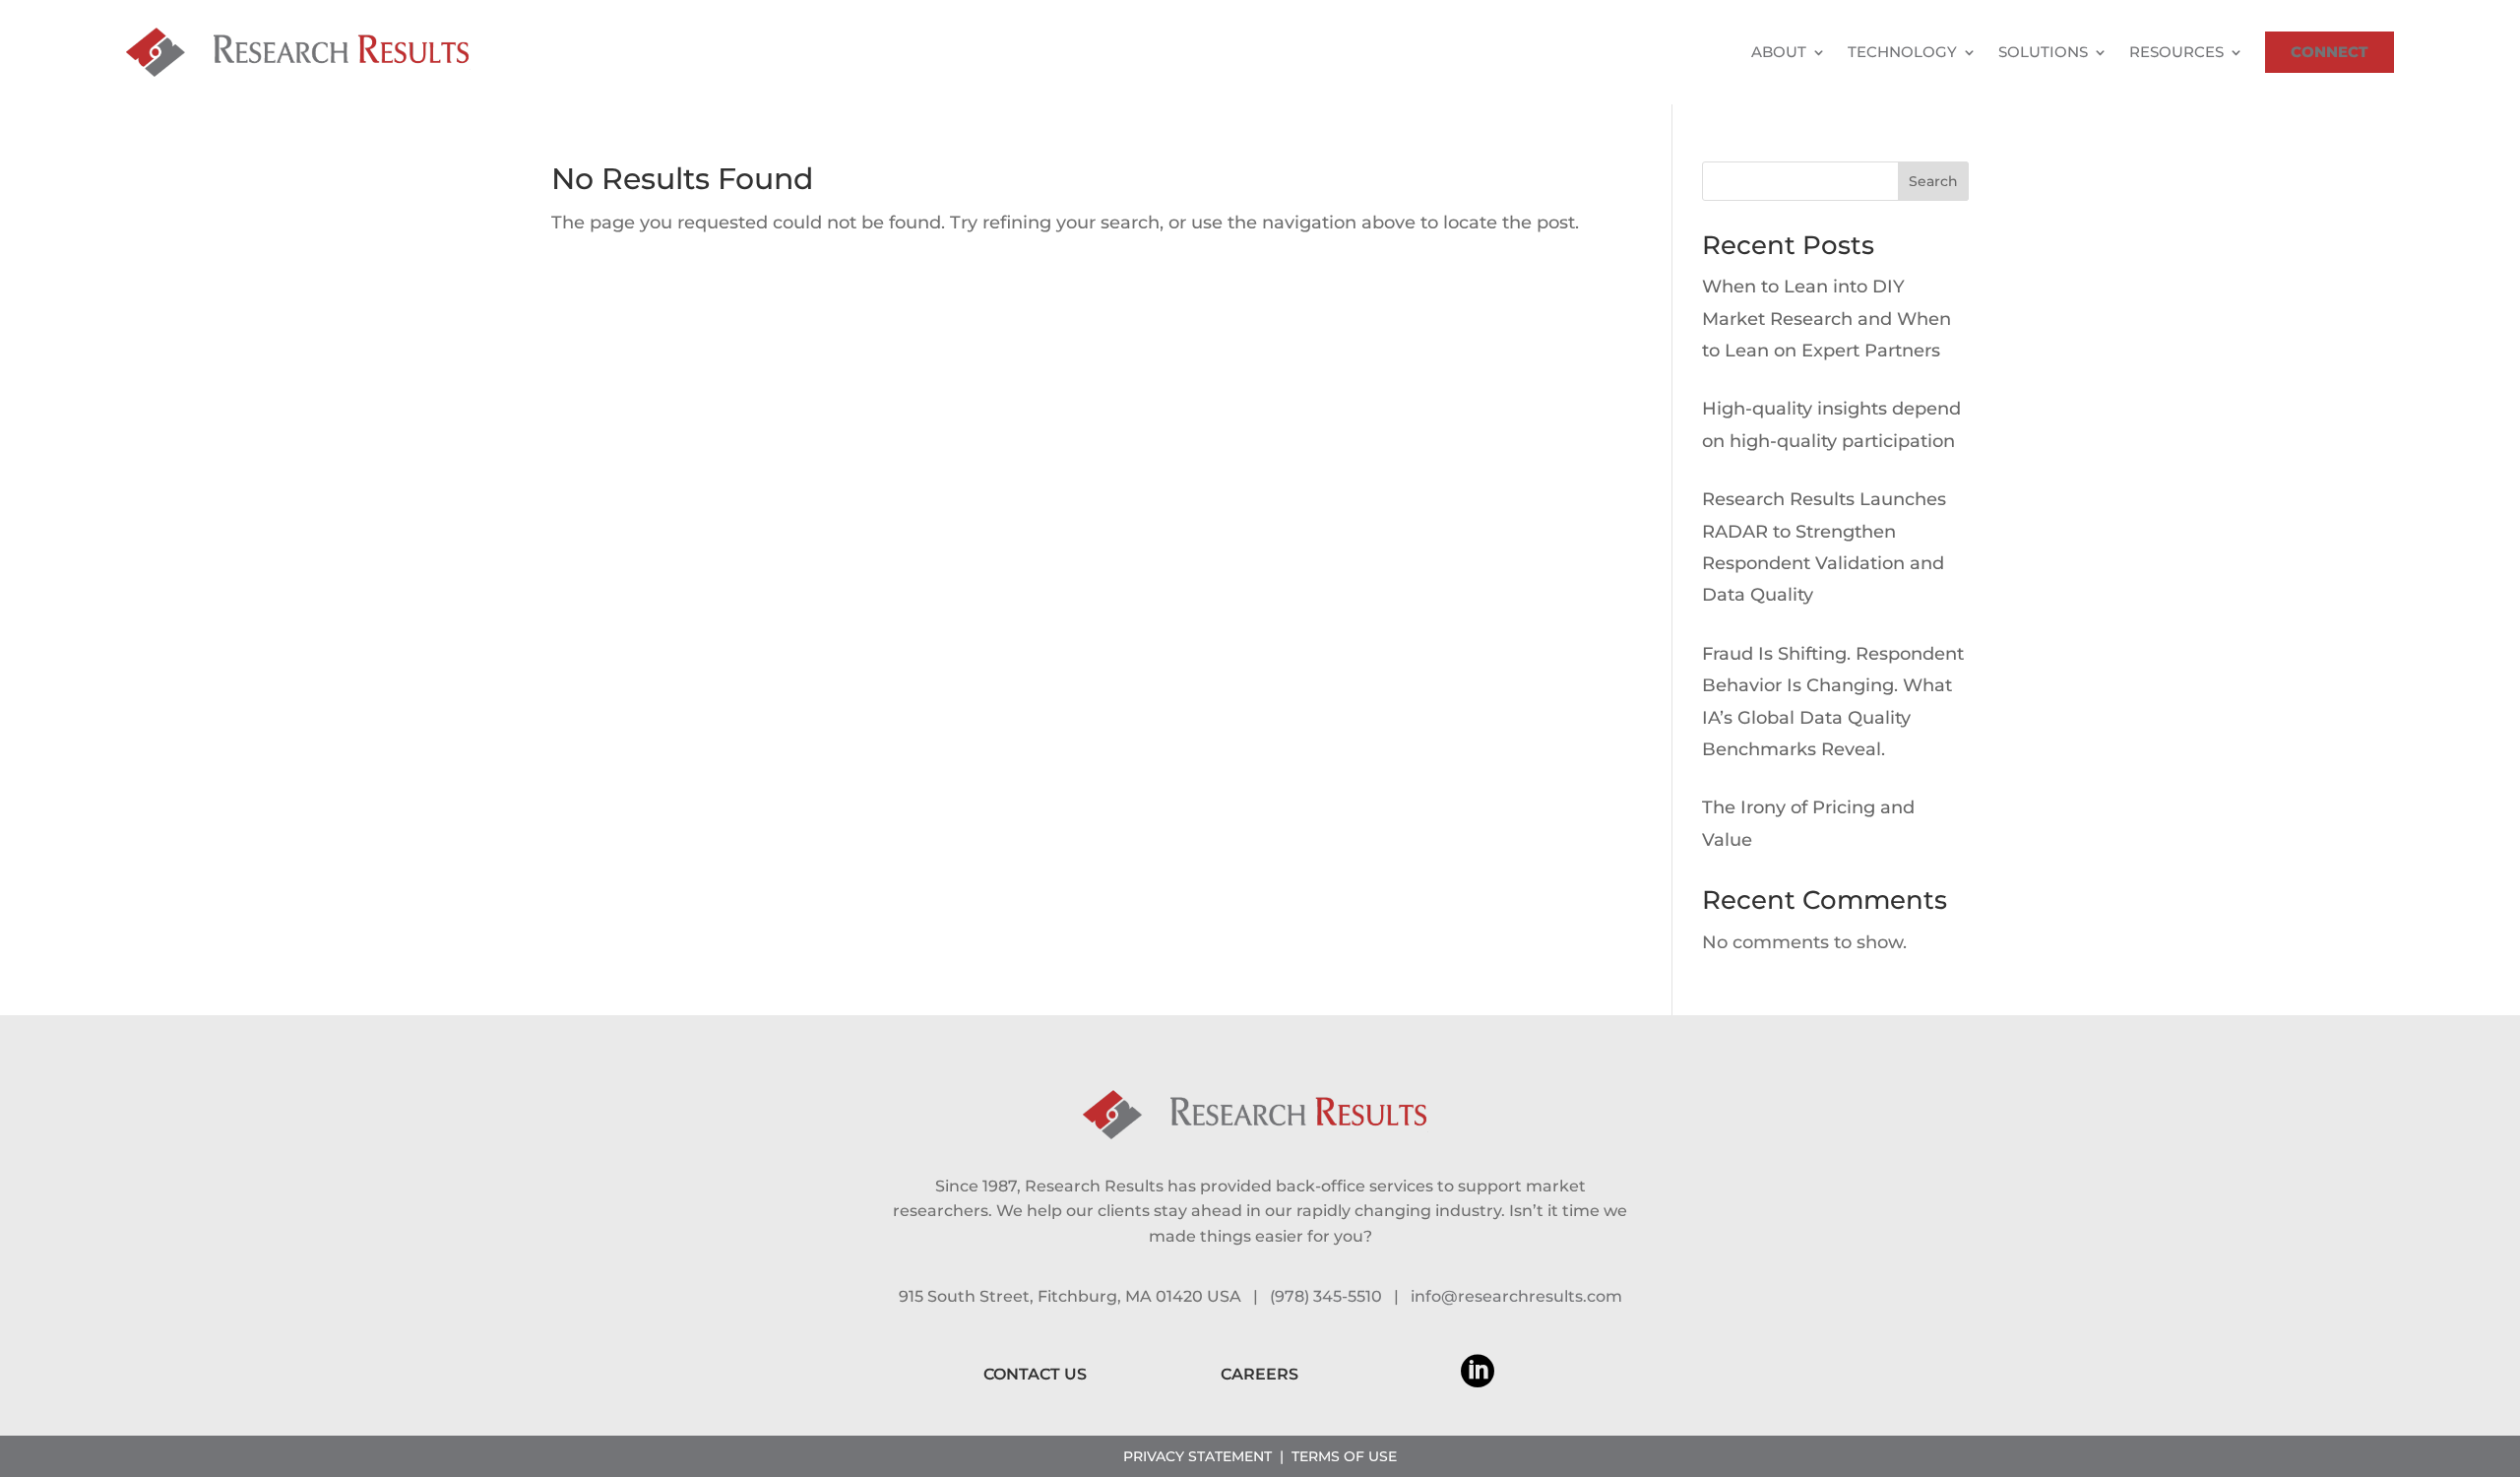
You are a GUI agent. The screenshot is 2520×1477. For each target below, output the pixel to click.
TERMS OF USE (1344, 1456)
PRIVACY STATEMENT (1197, 1456)
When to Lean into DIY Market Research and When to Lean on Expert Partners (1827, 319)
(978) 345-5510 (1326, 1296)
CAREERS (1260, 1374)
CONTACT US (1035, 1374)
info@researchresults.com (1516, 1296)
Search (1933, 181)
